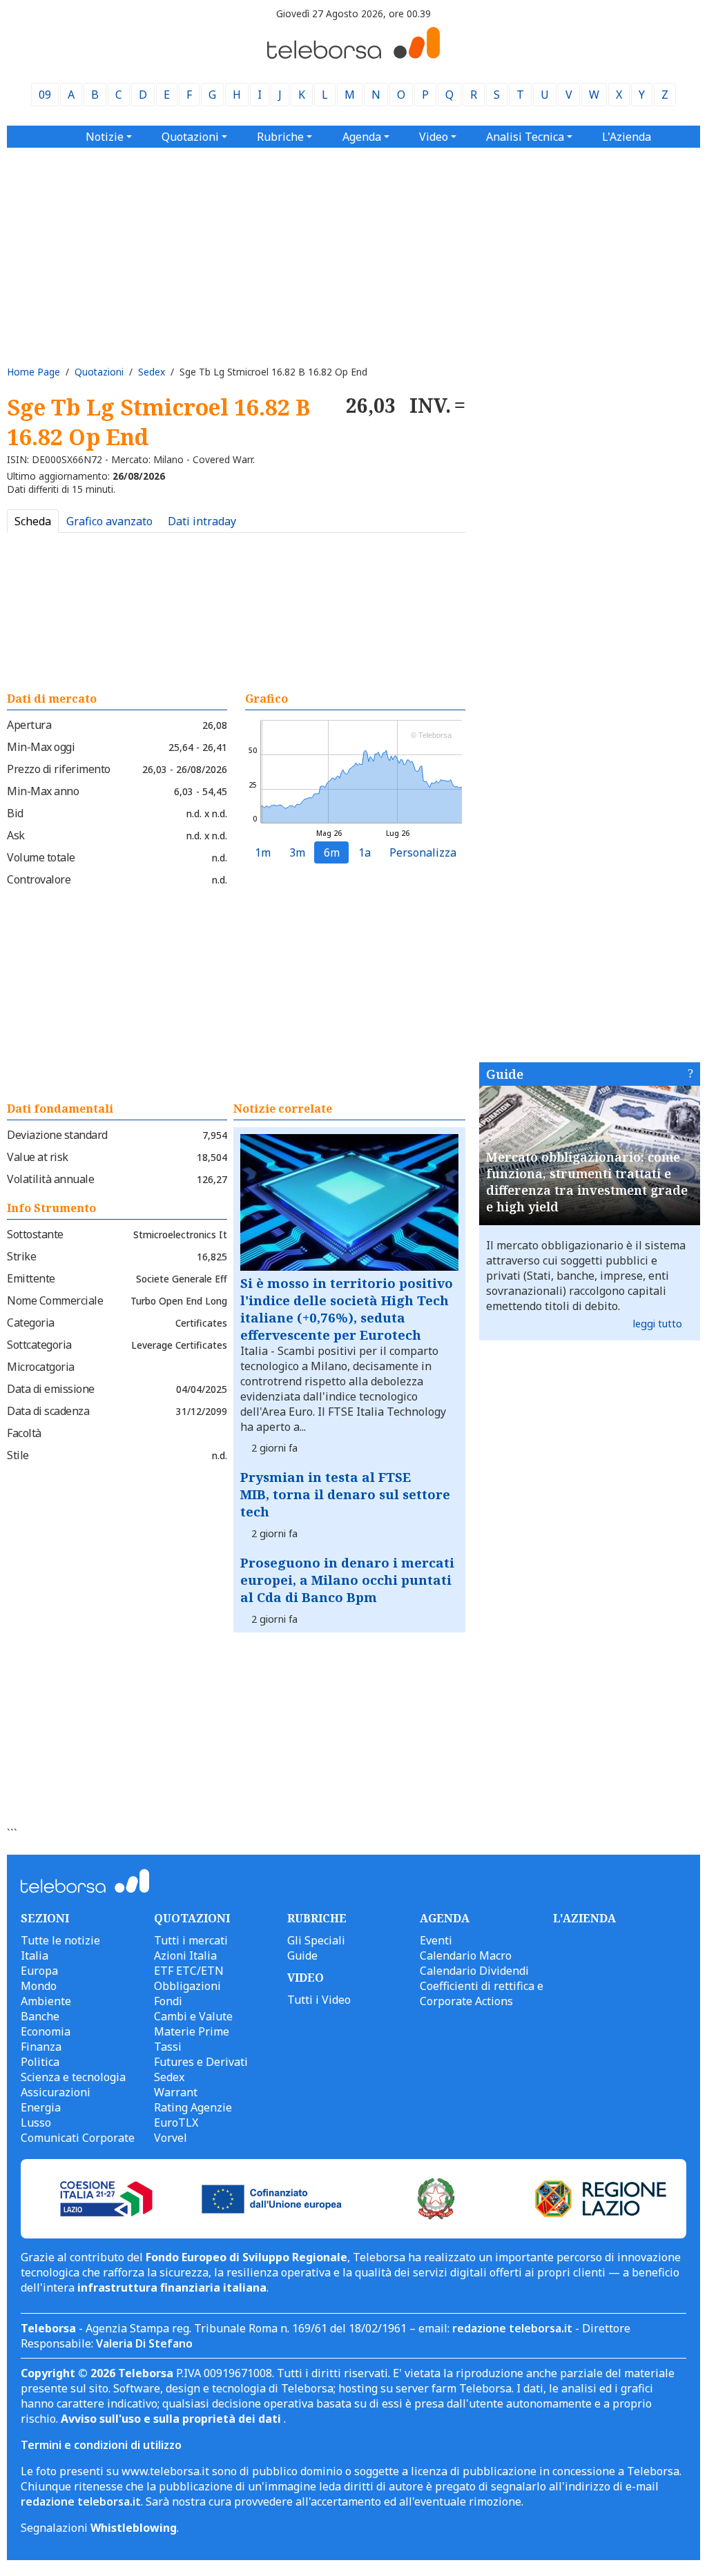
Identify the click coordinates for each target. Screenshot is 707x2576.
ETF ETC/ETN (189, 1971)
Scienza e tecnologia (73, 2077)
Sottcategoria (39, 1345)
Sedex (152, 372)
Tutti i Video (319, 2000)
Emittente (31, 1278)
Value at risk (38, 1157)
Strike (21, 1256)
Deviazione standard (57, 1135)
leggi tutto (658, 1324)
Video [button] (434, 137)
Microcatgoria (41, 1367)
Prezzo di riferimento (59, 769)
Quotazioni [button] (190, 137)
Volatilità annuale (50, 1179)
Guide (505, 1074)
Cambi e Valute (193, 2016)
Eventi (436, 1940)
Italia (35, 1955)
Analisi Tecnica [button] (525, 137)
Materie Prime (192, 2031)
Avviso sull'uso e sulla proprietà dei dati (172, 2419)
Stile (18, 1455)
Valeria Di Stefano (144, 2343)
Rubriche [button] (280, 137)
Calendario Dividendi (474, 1971)
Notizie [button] (105, 137)
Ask (16, 835)
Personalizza (423, 852)
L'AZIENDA (584, 1918)
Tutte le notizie (60, 1940)
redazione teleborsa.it (512, 2328)
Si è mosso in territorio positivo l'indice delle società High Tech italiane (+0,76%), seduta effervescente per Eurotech (347, 1309)
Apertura (29, 725)
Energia (41, 2107)
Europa (39, 1971)
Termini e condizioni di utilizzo (101, 2445)
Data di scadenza (48, 1411)
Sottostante (35, 1234)
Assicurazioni (56, 2092)
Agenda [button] (362, 137)
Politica (40, 2062)
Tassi (168, 2047)
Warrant (176, 2092)
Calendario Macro (466, 1955)
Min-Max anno (43, 791)
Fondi (168, 2001)
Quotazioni (99, 372)
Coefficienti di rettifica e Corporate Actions (482, 1993)
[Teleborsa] (353, 55)
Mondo (39, 1986)
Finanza (41, 2047)
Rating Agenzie (193, 2107)
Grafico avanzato (109, 521)
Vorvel (171, 2138)
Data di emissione (51, 1389)
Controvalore (39, 879)
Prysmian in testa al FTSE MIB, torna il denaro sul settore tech (345, 1494)
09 (45, 95)
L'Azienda (627, 137)
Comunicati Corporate (78, 2138)
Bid (15, 813)
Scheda (33, 521)
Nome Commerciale (55, 1300)
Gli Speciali (316, 1940)
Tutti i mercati (191, 1940)
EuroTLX (176, 2123)
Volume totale (41, 857)
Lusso (36, 2123)
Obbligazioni (187, 1986)
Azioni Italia (185, 1955)
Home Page (33, 372)
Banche (40, 2016)
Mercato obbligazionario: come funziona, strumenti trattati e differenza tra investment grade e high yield (587, 1182)
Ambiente (46, 2001)
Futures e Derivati (201, 2062)
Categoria (31, 1323)
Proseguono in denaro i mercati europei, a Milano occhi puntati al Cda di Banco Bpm (347, 1580)
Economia (46, 2031)
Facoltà (24, 1433)
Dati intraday (202, 521)
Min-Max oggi (41, 747)
